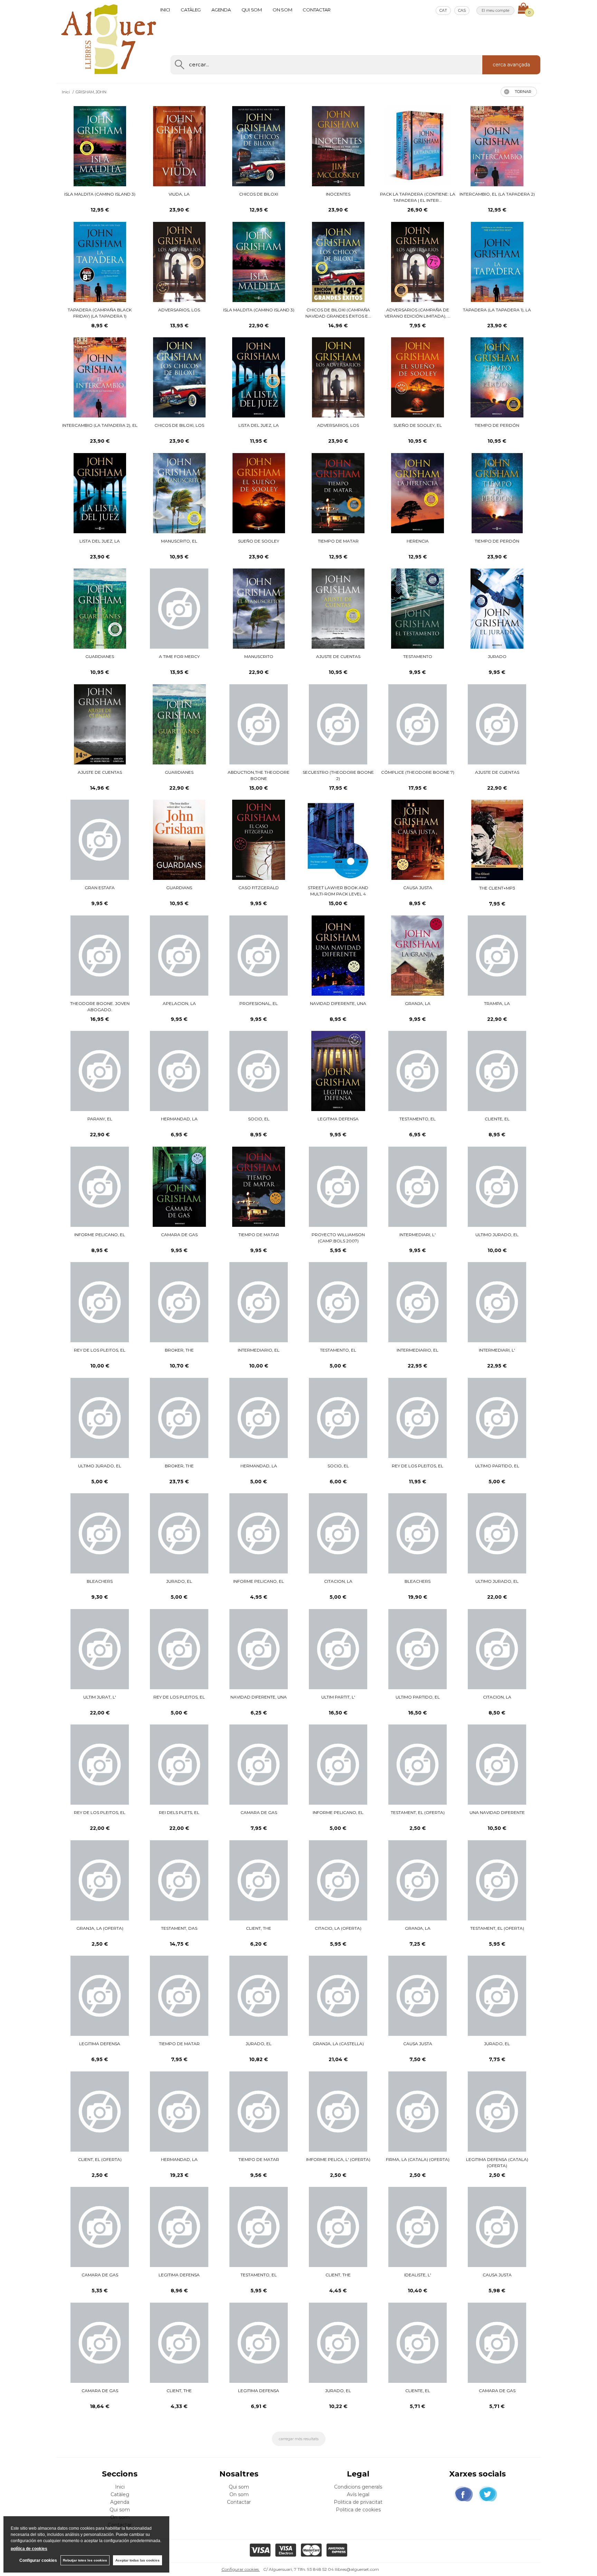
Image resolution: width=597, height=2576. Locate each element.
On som (282, 10)
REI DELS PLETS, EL (179, 1812)
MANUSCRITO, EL (179, 541)
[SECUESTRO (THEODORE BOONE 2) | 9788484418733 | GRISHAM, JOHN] (338, 724)
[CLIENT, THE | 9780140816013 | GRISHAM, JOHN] (179, 2343)
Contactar (317, 10)
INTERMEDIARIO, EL (259, 1350)
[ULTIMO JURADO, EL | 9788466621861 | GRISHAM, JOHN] (100, 1418)
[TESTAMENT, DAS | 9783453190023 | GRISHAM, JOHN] (179, 1880)
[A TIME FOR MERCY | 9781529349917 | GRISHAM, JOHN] (179, 609)
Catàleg (191, 10)
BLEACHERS (100, 1581)
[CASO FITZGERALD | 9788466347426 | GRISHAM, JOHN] (259, 840)
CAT (443, 10)
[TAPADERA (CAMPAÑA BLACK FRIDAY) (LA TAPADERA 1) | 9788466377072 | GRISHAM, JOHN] (100, 262)
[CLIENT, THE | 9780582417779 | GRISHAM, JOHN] (259, 1880)
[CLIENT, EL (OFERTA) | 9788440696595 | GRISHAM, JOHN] (100, 2112)
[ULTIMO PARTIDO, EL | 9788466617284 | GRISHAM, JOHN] (497, 1418)
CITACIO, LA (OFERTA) (338, 1928)
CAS (462, 10)
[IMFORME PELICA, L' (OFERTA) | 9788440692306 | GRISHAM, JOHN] (338, 2112)
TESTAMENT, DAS (179, 1928)
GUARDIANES (100, 656)
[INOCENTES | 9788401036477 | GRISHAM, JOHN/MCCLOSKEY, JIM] (338, 146)
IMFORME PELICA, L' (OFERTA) (338, 2159)
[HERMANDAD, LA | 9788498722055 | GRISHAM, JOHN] (179, 1071)
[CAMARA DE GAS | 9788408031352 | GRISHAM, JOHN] (100, 2227)
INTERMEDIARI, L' (418, 1235)
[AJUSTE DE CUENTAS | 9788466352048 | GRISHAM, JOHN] (100, 725)
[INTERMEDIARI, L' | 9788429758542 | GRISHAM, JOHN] (418, 1187)
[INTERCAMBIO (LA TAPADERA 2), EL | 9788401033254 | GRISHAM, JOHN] (100, 377)
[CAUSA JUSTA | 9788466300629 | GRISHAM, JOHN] (418, 1996)
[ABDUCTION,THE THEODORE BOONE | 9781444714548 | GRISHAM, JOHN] (259, 724)
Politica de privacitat (358, 2502)
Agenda (221, 10)
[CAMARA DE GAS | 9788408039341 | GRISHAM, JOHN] (259, 1765)
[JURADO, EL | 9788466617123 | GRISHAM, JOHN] (179, 1533)
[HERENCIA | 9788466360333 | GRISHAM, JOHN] (418, 493)
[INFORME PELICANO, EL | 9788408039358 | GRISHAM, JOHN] (338, 1765)
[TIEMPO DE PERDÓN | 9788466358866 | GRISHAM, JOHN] (497, 377)
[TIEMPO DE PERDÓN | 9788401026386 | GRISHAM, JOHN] (497, 493)
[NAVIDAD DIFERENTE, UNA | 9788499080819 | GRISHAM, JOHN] (338, 956)
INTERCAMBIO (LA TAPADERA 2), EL (100, 425)
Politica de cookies (358, 2510)
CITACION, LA (338, 1581)
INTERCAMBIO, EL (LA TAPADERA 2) (497, 194)
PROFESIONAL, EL (259, 1003)
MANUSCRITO (259, 656)
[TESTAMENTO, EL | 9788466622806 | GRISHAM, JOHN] (338, 1302)
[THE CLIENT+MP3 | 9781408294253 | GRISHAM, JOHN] (497, 840)
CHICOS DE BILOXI (259, 194)
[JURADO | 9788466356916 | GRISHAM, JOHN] (497, 609)
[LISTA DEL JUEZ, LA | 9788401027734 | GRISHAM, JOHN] (100, 493)
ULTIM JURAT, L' (100, 1697)
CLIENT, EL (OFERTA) (100, 2159)
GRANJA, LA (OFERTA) (100, 1928)
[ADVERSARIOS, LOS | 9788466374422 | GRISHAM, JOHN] (179, 262)
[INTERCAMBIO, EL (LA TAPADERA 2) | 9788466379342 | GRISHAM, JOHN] (497, 146)
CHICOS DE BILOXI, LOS (179, 425)
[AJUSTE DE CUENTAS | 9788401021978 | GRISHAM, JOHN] (497, 724)
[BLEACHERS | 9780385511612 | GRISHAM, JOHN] (418, 1533)
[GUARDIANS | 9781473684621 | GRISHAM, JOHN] (179, 840)
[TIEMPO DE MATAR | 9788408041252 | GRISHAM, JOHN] (179, 1996)
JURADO (497, 656)
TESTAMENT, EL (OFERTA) (418, 1812)
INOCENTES (338, 194)
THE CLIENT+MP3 (497, 888)
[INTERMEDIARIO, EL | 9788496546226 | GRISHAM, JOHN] (259, 1302)
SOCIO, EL (259, 1119)
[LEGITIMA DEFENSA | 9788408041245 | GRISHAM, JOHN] (100, 1996)
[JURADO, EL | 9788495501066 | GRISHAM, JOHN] (497, 1996)
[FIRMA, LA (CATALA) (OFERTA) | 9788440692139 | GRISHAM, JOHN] (418, 2112)
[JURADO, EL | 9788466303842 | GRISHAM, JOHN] (259, 1996)
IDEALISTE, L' (418, 2275)
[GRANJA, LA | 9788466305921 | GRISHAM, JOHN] (418, 1880)
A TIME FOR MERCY (179, 656)
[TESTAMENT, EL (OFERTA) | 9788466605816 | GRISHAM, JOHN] (497, 1880)
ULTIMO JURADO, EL (497, 1235)
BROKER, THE (179, 1350)
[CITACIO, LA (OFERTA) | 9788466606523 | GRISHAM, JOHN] (338, 1880)
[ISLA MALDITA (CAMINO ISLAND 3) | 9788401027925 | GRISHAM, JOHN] (259, 262)
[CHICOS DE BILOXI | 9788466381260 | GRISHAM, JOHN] (259, 146)
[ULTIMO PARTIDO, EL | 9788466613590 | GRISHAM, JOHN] (418, 1649)
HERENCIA (418, 541)
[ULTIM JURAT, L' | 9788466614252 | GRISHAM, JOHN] (100, 1649)
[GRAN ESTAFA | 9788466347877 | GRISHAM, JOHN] (100, 840)
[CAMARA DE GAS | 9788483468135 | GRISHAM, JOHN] (179, 1187)
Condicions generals (358, 2487)
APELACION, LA (179, 1003)
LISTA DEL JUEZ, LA (259, 425)
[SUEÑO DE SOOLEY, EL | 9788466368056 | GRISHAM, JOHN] (418, 377)
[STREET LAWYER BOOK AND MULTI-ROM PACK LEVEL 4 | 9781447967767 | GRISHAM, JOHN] (338, 840)
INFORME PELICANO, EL (100, 1235)
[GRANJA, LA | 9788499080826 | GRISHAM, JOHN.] (418, 956)
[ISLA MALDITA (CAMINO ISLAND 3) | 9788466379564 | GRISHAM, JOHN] (100, 146)
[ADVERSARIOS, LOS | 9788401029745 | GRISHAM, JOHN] (338, 377)
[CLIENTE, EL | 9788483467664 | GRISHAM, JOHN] (497, 1071)
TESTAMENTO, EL (418, 1119)
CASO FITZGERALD (259, 888)
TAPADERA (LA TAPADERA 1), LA (497, 310)
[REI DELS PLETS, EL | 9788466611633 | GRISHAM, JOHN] (179, 1765)
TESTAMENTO (418, 656)
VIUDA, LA (179, 194)
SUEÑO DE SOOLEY (259, 541)
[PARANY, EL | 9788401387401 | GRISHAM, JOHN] (100, 1071)
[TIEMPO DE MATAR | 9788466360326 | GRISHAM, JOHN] (338, 493)
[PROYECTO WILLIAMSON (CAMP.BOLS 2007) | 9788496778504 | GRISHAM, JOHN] (338, 1187)
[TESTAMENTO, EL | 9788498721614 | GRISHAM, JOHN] (418, 1071)
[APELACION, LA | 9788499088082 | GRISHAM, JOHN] (179, 956)
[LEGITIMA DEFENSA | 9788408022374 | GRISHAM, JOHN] (259, 2343)
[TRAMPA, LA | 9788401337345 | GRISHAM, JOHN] (497, 956)
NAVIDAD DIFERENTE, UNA (338, 1003)
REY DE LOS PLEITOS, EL (100, 1350)
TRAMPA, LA (497, 1003)
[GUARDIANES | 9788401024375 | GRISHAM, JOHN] (179, 724)
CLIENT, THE (259, 1928)
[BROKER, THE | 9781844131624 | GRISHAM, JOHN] (179, 1418)
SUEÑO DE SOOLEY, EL (418, 425)
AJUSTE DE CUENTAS (338, 656)
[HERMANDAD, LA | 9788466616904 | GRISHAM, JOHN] (259, 1418)
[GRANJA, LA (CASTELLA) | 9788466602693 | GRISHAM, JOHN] (338, 1996)
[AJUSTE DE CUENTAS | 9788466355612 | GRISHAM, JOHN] (338, 609)
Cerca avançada (511, 65)
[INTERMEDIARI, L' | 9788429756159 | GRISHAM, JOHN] (497, 1302)
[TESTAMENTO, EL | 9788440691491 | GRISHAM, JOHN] (259, 2227)
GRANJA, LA (418, 1003)
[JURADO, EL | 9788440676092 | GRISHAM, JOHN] (338, 2343)
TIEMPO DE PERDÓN (497, 425)
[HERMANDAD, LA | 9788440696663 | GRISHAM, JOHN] (179, 2112)
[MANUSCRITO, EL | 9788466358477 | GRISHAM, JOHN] (179, 493)
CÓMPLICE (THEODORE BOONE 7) (418, 772)
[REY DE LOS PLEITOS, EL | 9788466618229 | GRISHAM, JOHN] (418, 1418)
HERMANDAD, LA (179, 1119)
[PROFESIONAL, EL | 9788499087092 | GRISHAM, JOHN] (259, 956)
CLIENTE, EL (497, 1119)
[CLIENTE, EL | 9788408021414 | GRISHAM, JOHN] (418, 2343)
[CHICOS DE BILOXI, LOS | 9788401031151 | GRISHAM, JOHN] (179, 377)
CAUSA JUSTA (418, 888)
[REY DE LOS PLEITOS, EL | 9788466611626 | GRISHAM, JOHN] (100, 1765)
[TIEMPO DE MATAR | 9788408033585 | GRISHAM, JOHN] (259, 2112)
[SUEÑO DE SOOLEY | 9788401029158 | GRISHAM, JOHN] (259, 493)
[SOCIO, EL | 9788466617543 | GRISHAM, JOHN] (338, 1418)
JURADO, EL (179, 1581)
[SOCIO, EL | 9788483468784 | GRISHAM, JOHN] (259, 1071)
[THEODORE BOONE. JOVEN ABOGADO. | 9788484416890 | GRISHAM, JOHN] (100, 956)
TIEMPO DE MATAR (338, 541)
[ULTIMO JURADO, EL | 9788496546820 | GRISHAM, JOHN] (497, 1187)
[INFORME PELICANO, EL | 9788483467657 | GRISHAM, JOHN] (100, 1187)
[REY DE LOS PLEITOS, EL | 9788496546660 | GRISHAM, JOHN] (100, 1302)
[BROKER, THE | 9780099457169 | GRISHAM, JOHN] (179, 1302)
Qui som (252, 10)
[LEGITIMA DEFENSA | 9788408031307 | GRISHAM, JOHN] (179, 2227)
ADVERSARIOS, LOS (179, 310)
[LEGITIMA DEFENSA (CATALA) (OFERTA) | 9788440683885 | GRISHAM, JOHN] (497, 2112)
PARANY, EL (100, 1119)
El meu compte (495, 10)
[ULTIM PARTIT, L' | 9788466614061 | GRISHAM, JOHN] (338, 1649)
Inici (165, 10)
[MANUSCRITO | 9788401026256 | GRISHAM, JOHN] (259, 609)
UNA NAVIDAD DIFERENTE (497, 1812)
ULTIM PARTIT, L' (338, 1697)
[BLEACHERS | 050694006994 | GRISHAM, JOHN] (100, 1533)
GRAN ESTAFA (100, 888)
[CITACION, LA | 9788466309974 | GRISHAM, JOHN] (497, 1649)
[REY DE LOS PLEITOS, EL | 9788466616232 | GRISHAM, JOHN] (179, 1649)
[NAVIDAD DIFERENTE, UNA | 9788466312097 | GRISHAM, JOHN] (259, 1649)
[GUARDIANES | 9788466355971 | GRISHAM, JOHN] (100, 609)
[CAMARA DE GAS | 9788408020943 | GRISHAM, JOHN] (497, 2343)
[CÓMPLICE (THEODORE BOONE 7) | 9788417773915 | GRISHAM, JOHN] (418, 724)
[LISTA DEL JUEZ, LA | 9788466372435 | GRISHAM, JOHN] (259, 377)
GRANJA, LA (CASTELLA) (338, 2044)
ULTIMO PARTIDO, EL (497, 1466)
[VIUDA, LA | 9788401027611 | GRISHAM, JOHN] (179, 146)
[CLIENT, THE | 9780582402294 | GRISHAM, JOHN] (338, 2227)
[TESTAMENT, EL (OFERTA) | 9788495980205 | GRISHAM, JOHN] (418, 1765)
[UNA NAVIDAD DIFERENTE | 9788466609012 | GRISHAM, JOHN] (497, 1765)
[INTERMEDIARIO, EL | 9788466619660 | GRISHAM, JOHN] (418, 1302)
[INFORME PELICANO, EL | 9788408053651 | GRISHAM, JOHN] (259, 1533)
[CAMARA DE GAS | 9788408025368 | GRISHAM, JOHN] (100, 2343)
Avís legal (358, 2494)
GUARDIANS (179, 888)
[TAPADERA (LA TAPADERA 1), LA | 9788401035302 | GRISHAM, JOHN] (497, 262)
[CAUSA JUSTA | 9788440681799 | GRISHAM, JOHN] (497, 2227)
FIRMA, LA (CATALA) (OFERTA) (418, 2159)
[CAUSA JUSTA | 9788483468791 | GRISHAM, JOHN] (418, 840)
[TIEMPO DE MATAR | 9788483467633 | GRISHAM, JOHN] (259, 1187)
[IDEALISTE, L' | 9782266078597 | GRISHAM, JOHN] (418, 2227)
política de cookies (29, 2549)
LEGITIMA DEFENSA (338, 1119)
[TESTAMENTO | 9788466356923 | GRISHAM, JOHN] (418, 609)
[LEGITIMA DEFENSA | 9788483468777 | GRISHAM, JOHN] (338, 1071)
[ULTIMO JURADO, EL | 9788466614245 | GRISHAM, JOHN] (497, 1533)
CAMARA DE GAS (179, 1235)
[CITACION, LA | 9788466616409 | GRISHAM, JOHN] (338, 1533)
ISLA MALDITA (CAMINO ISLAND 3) (100, 194)
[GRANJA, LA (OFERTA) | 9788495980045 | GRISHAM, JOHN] (100, 1880)
